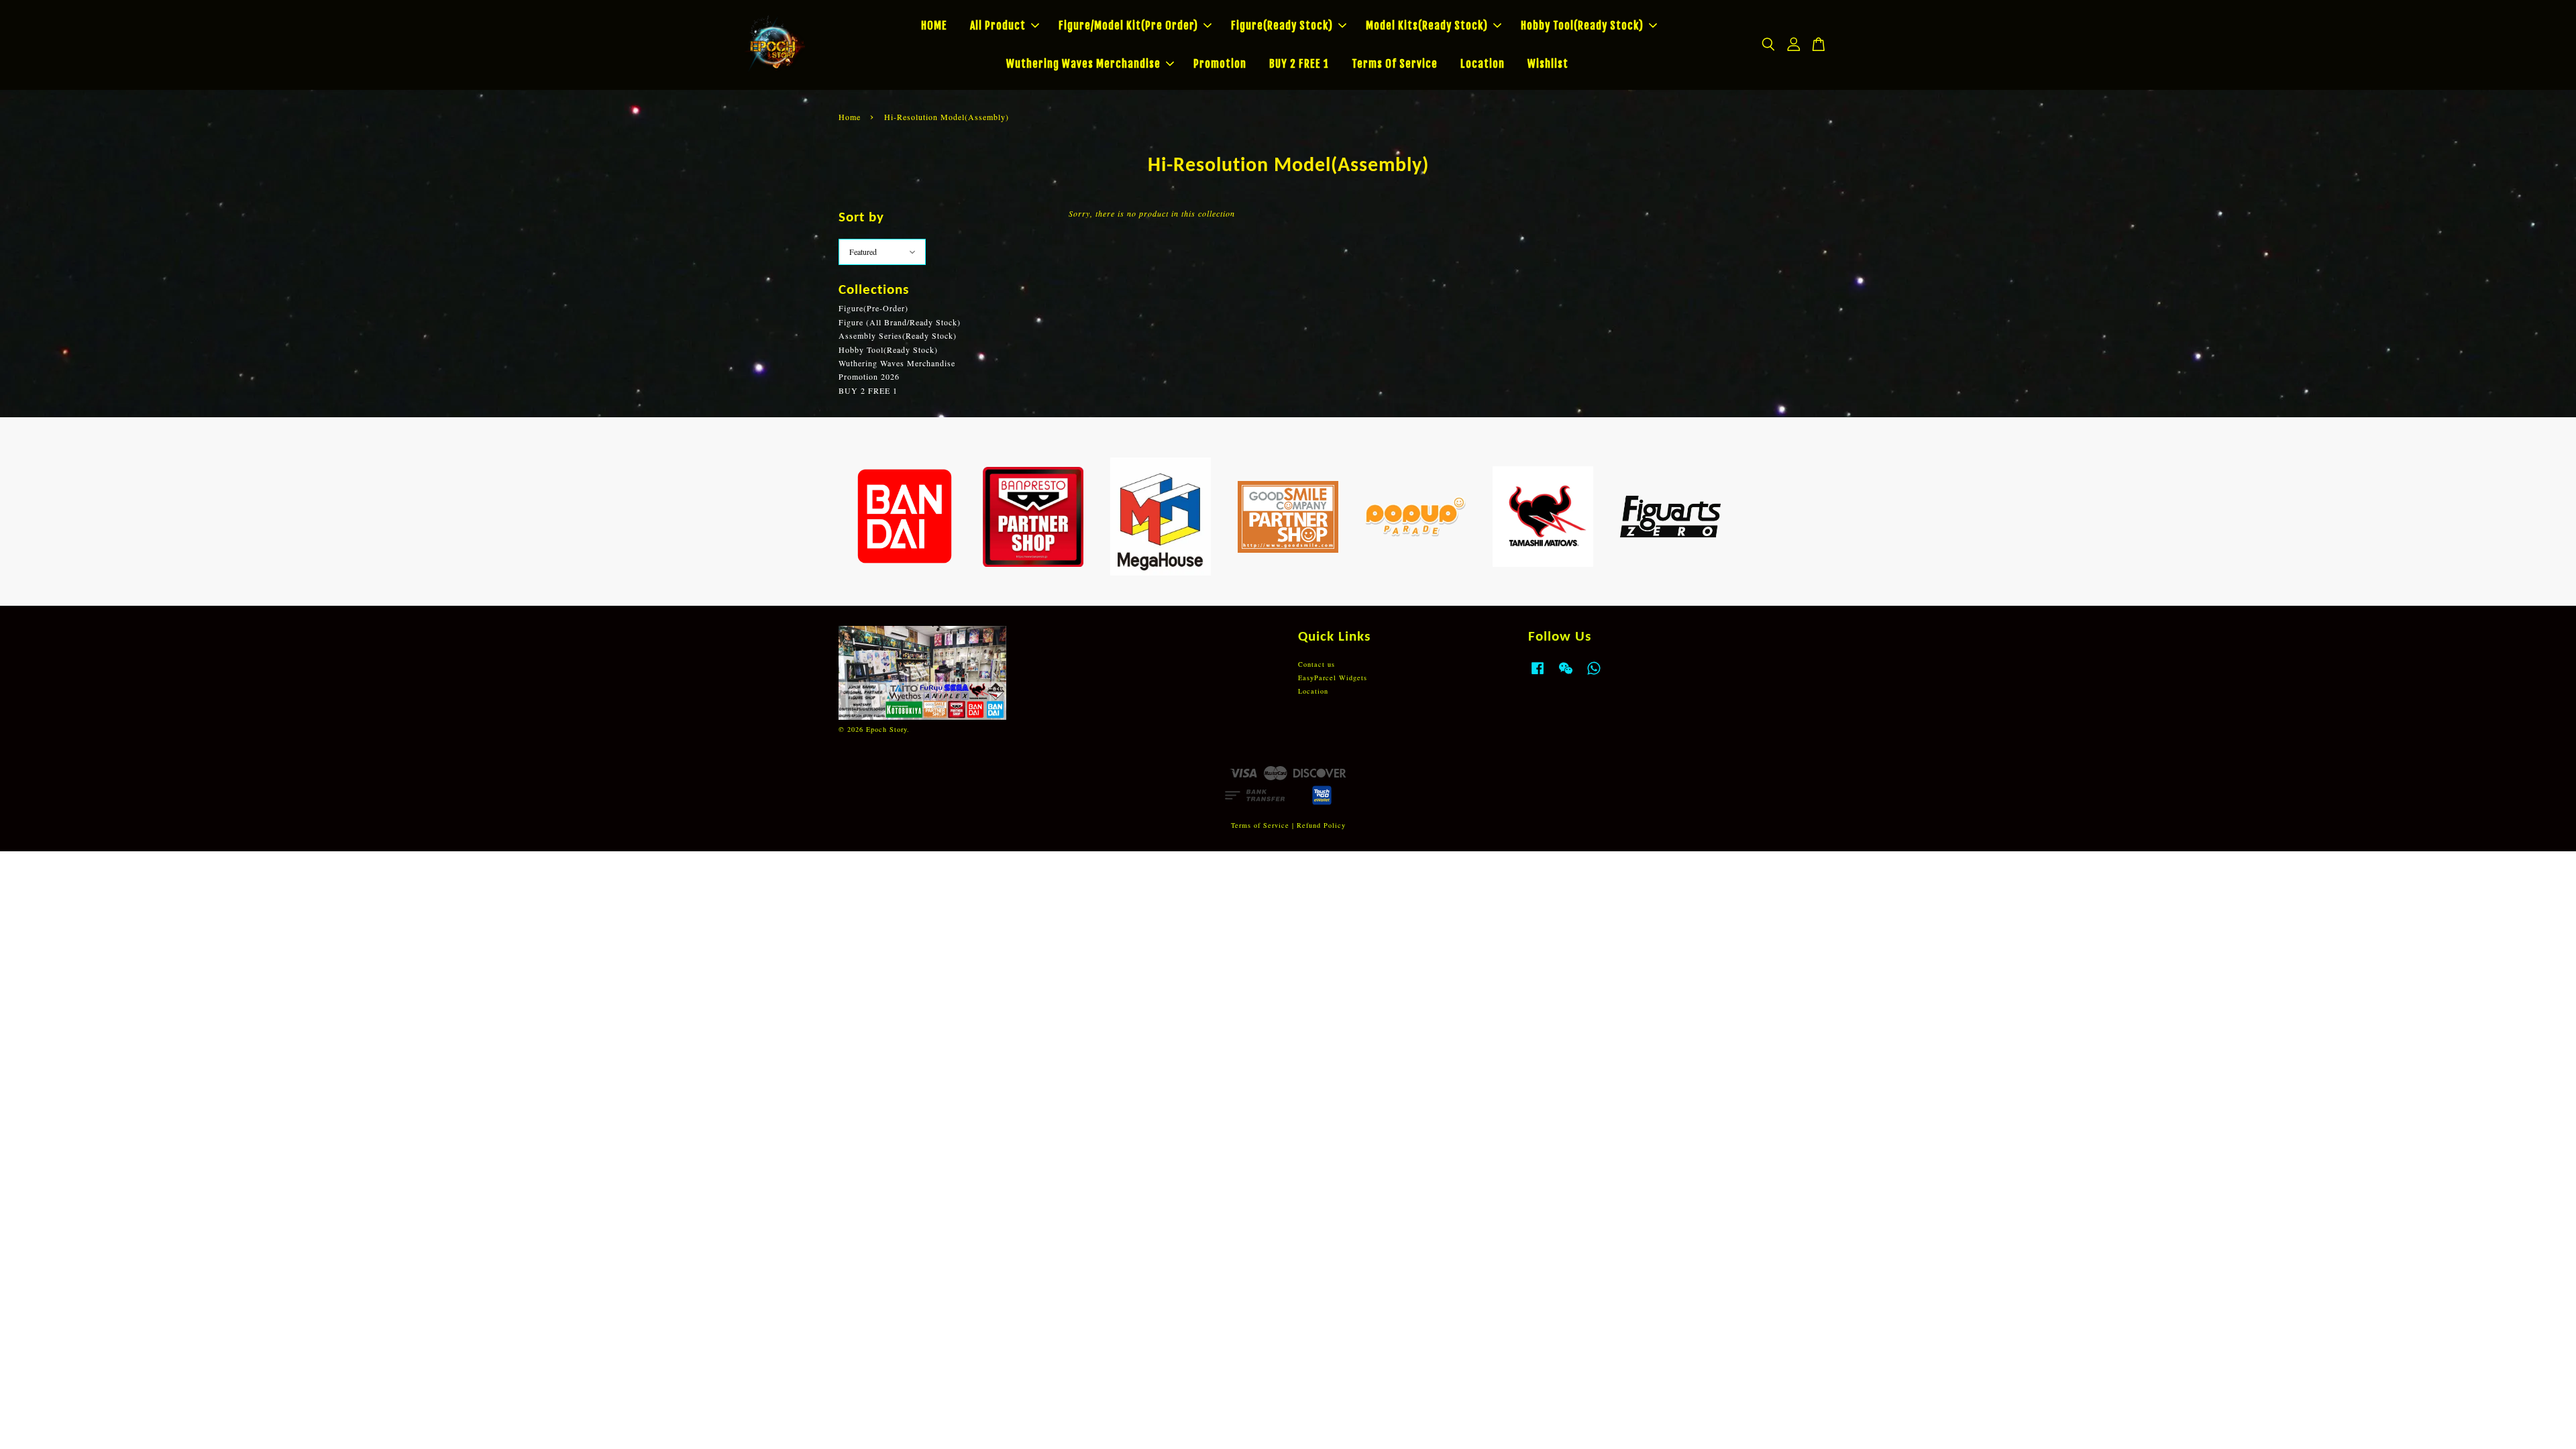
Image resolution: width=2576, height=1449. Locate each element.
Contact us (1317, 664)
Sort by (861, 218)
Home (850, 117)
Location (1483, 64)
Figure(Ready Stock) (1282, 25)
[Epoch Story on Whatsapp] (1594, 675)
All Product (998, 25)
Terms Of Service (1395, 64)
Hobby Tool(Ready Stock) (1582, 25)
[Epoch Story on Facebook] (1538, 675)
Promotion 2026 (869, 376)
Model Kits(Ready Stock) (1427, 25)
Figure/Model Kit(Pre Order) (1128, 25)
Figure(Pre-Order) (873, 308)
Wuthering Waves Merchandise (1083, 64)
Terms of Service (1260, 825)
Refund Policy (1321, 825)
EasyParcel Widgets (1333, 678)
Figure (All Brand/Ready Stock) (900, 322)
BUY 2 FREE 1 (1299, 64)
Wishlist (1548, 64)
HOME (934, 25)
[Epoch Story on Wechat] (1566, 675)
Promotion (1220, 64)
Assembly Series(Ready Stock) (898, 335)
